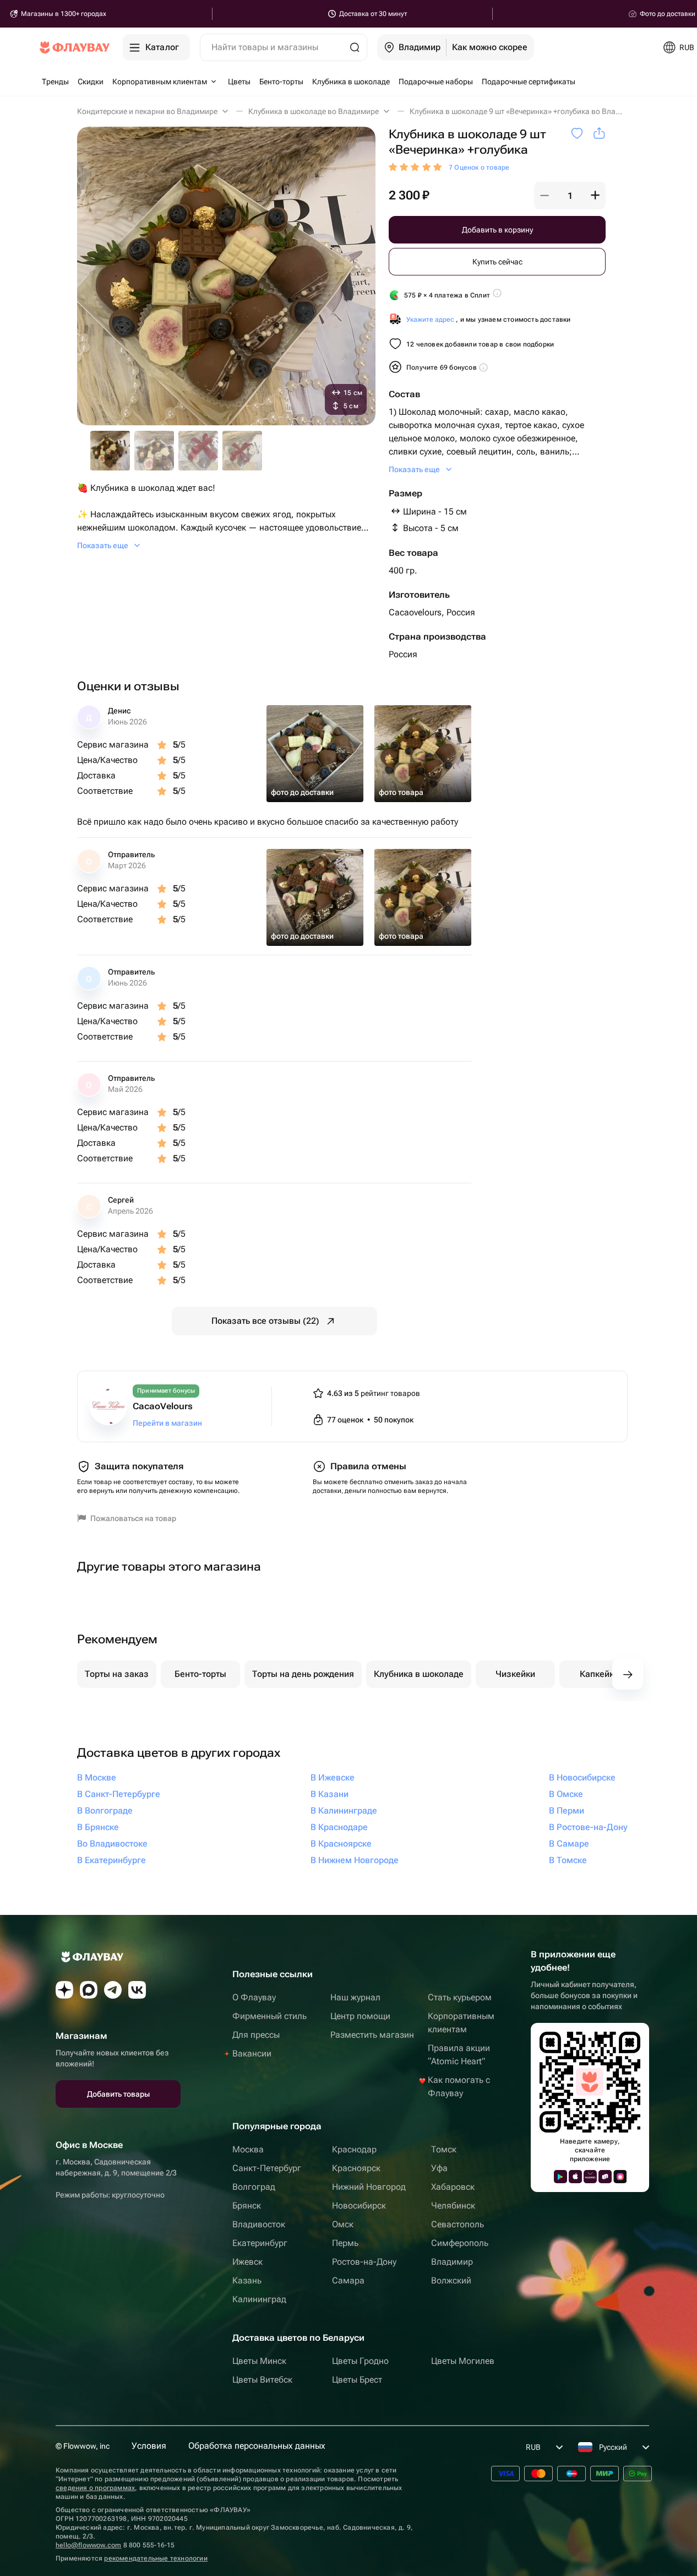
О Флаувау (254, 1997)
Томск (444, 2149)
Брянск (247, 2206)
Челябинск (453, 2206)
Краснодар (354, 2149)
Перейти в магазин (167, 1423)
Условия (149, 2446)
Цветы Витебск (262, 2380)
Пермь (345, 2243)
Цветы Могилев (463, 2361)
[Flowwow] (75, 47)
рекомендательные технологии (156, 2558)
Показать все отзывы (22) (265, 1321)
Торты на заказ (117, 1674)
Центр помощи (360, 2016)
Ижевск (247, 2262)
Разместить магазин (372, 2035)
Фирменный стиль (269, 2016)
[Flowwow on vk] (137, 1990)
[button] (544, 196)
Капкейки (599, 1674)
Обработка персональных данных (257, 2446)
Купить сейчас (497, 262)
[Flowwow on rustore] (605, 2177)
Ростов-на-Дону (364, 2262)
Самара (348, 2280)
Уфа (439, 2168)
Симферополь (460, 2243)
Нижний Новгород (369, 2187)
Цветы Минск (259, 2361)
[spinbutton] (570, 196)
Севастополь (458, 2224)
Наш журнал (355, 1997)
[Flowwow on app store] (575, 2177)
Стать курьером (460, 1997)
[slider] (416, 167)
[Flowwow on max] (89, 1990)
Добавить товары (118, 2094)
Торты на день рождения (303, 1674)
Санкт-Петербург (267, 2168)
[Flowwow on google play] (560, 2177)
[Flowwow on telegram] (113, 1990)
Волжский (451, 2280)
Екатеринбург (260, 2243)
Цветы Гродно (360, 2361)
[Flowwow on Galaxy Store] (620, 2177)
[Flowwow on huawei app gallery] (590, 2177)
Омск (343, 2224)
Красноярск (356, 2168)
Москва (248, 2149)
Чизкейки (515, 1674)
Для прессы (256, 2035)
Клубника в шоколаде (419, 1674)
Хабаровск (453, 2187)
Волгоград (254, 2187)
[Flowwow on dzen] (64, 1990)
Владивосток (259, 2224)
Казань (247, 2280)
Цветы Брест (357, 2380)
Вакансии (252, 2053)
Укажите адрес (430, 320)
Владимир (452, 2262)
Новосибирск (359, 2206)
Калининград (259, 2299)
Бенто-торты (200, 1674)
